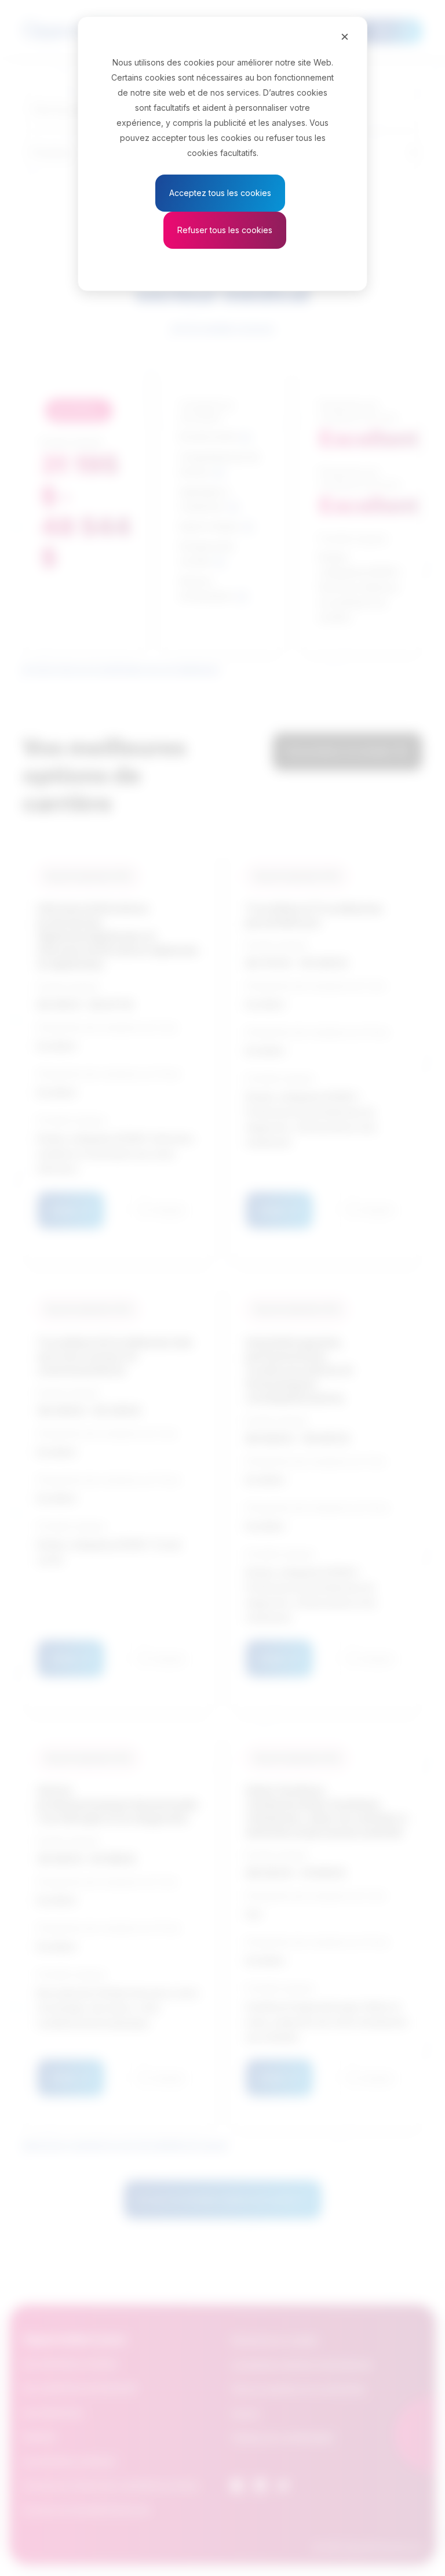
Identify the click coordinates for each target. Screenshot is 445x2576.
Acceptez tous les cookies (220, 193)
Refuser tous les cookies (225, 230)
